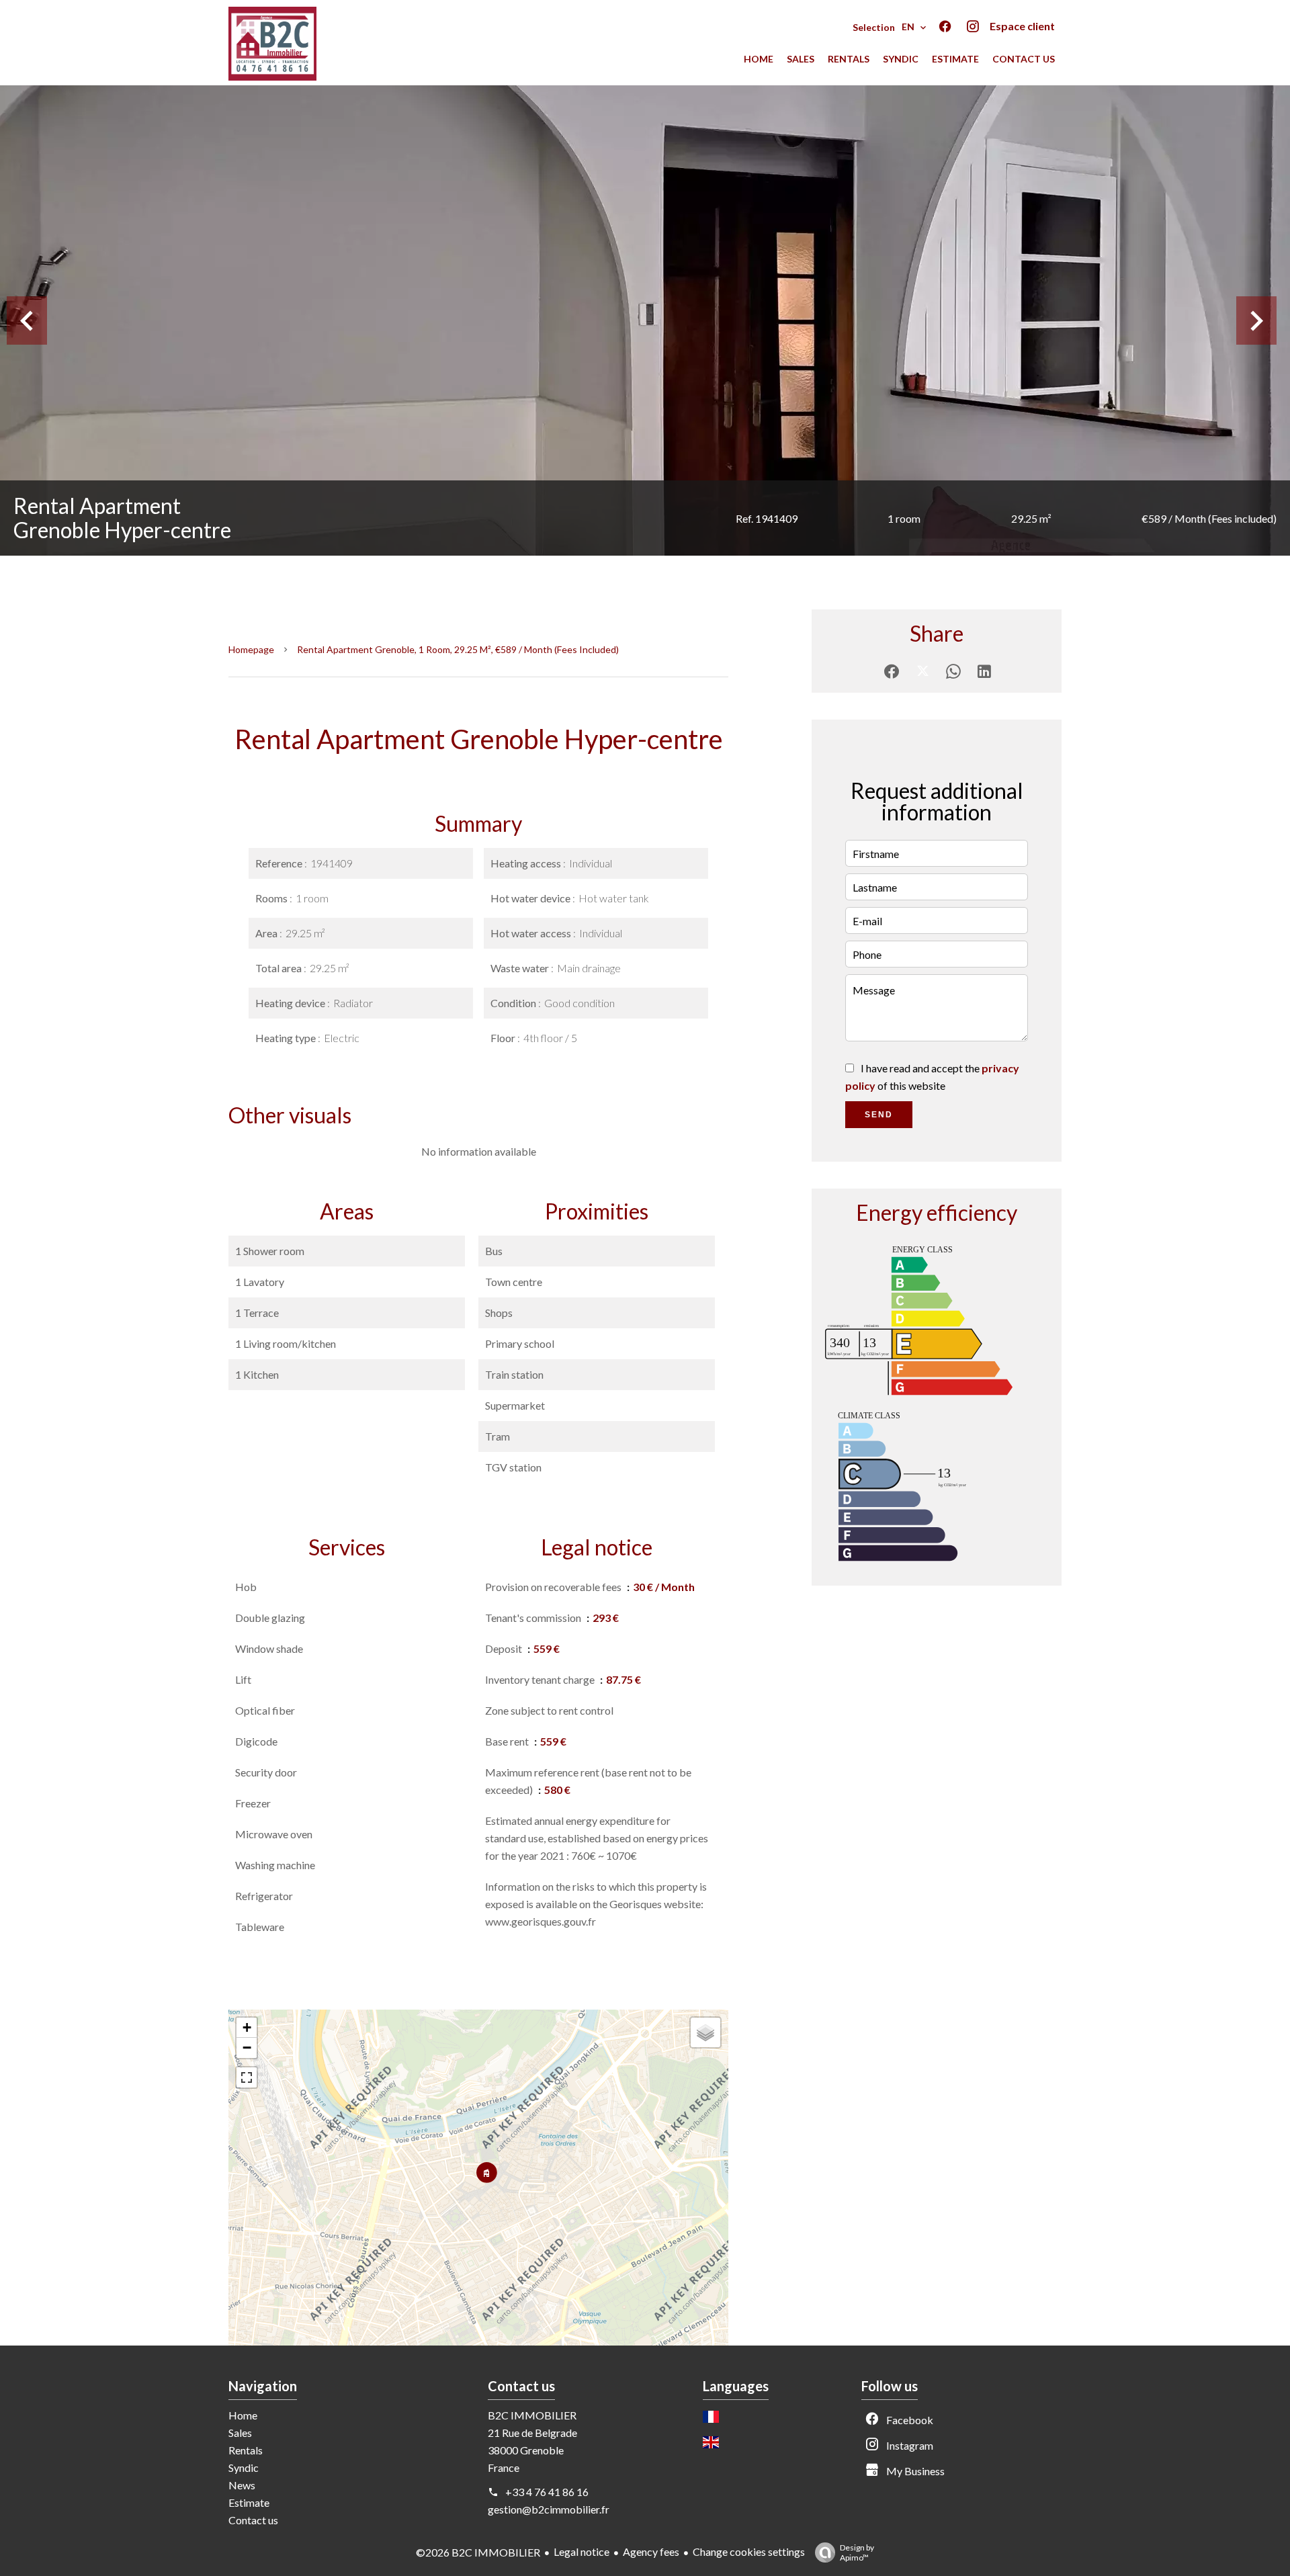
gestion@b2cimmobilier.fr (549, 2509)
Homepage (251, 649)
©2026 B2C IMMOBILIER (478, 2552)
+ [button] (247, 2027)
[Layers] (705, 2032)
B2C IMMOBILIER (532, 2415)
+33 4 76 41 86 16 (547, 2492)
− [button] (247, 2048)
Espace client (1022, 26)
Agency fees (651, 2551)
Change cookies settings (749, 2551)
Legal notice (582, 2551)
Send (879, 1115)
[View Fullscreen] (247, 2077)
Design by (857, 2552)
